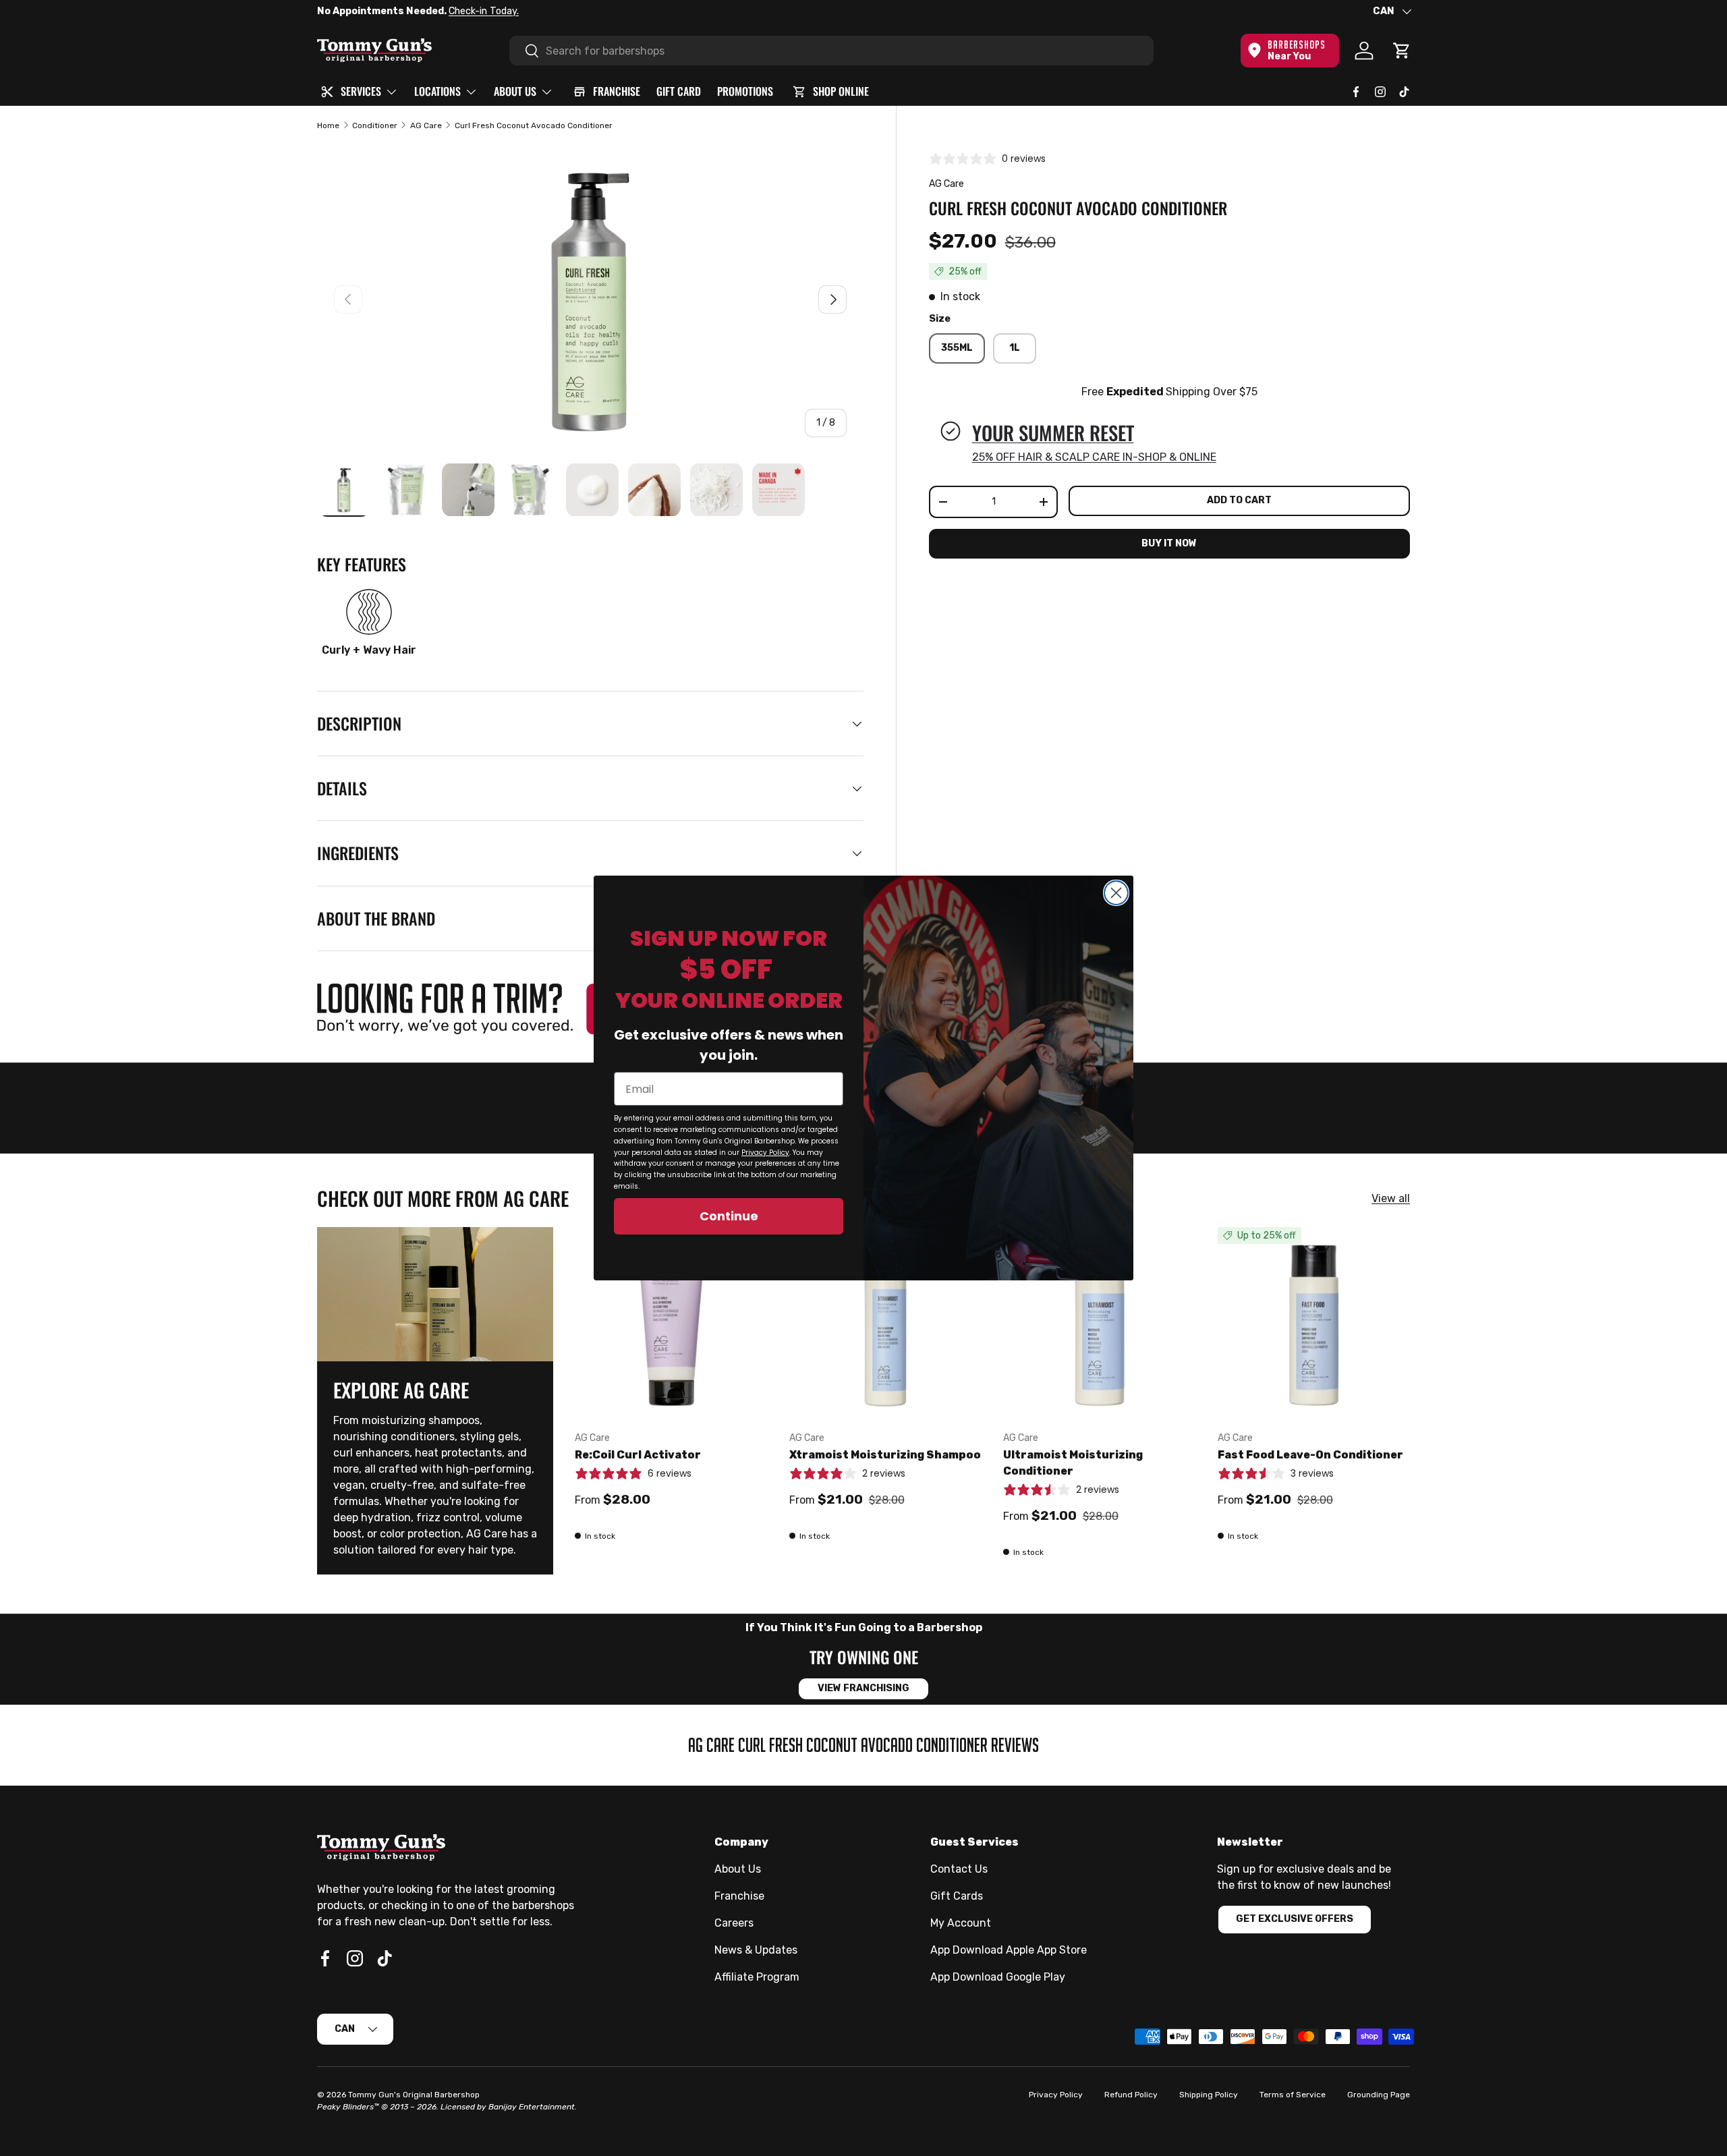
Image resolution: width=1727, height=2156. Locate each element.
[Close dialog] (1116, 893)
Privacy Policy (765, 1153)
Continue (729, 1216)
